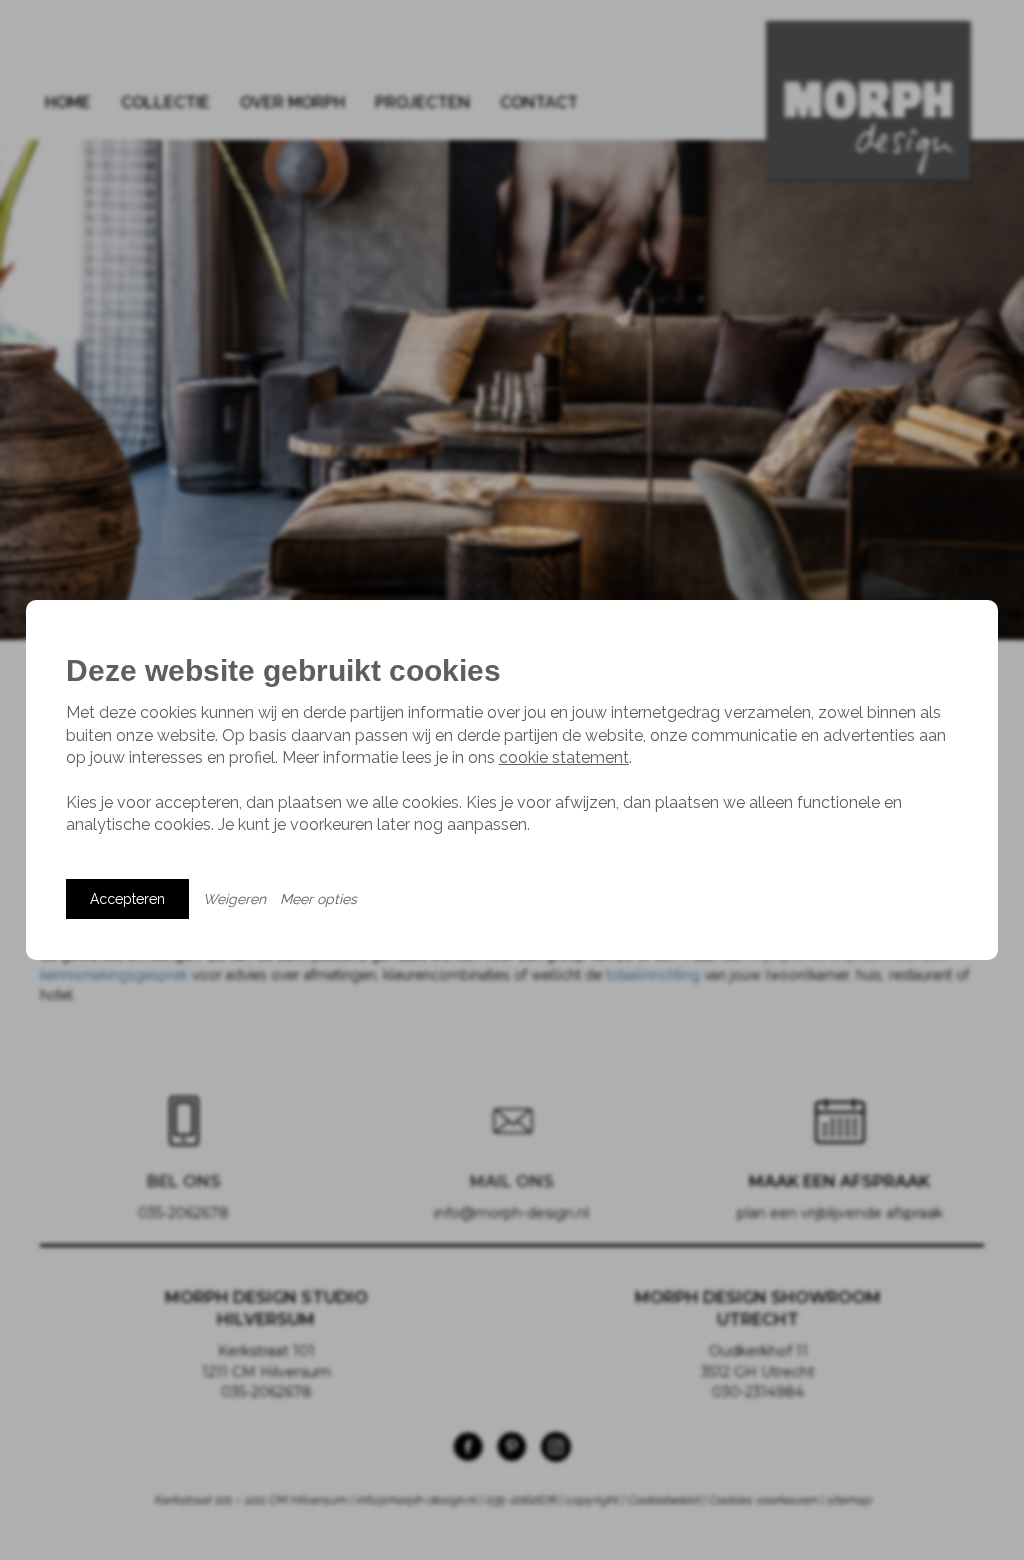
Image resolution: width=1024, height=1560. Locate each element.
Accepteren (127, 899)
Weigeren (234, 899)
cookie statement (564, 757)
